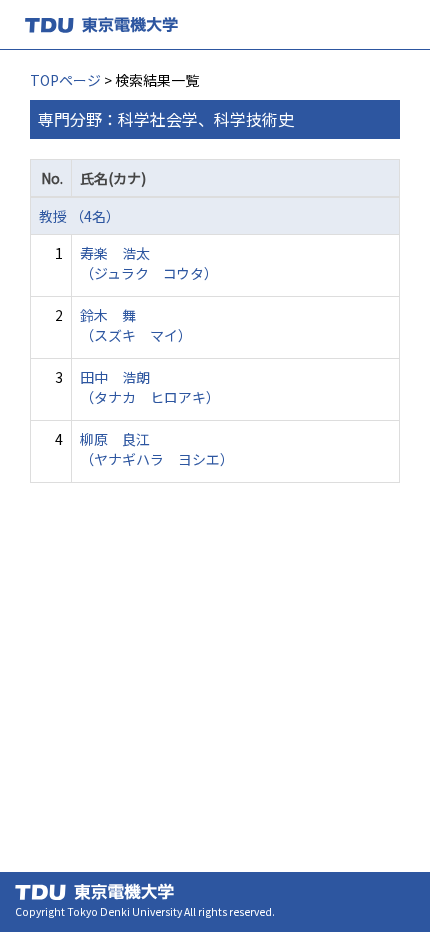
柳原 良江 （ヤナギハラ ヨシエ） (157, 449)
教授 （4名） (79, 216)
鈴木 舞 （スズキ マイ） (136, 325)
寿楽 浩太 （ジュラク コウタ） (149, 263)
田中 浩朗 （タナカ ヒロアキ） (150, 387)
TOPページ (65, 80)
